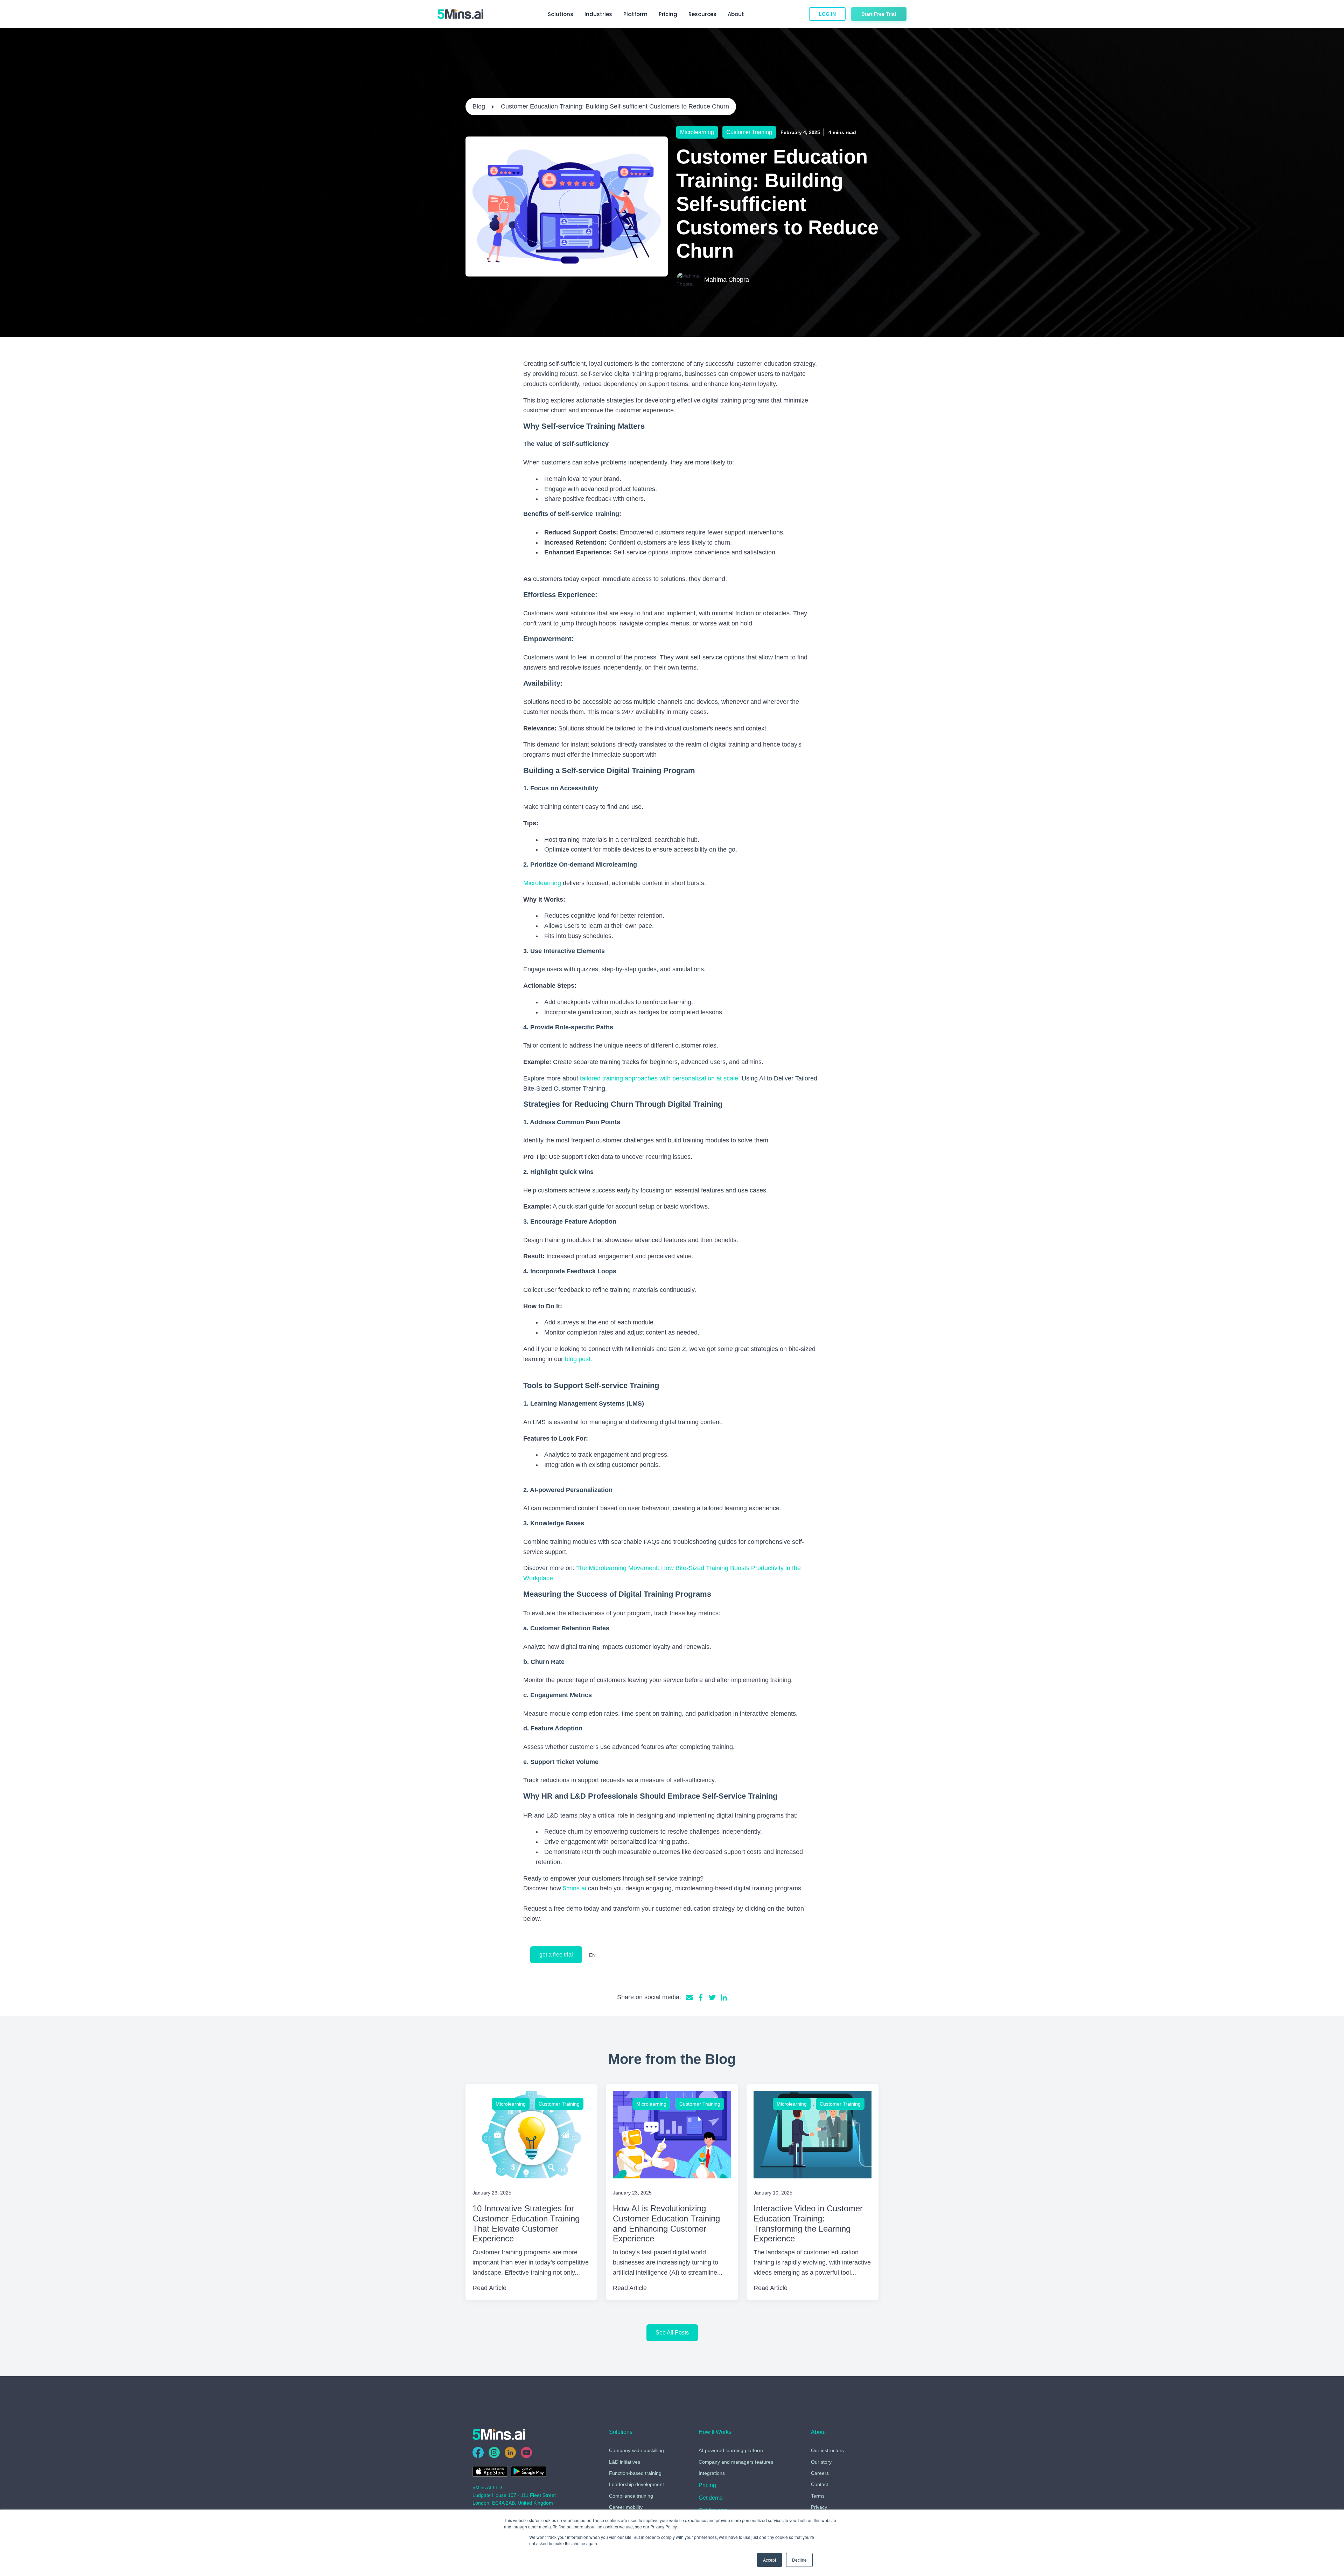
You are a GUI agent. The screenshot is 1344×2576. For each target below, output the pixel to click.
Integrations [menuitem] (712, 2473)
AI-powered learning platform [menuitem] (731, 2450)
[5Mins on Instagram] (494, 2452)
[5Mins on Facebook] (478, 2452)
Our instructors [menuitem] (827, 2450)
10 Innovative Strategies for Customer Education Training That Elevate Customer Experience (526, 2223)
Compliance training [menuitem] (631, 2496)
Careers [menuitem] (820, 2473)
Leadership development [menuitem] (636, 2484)
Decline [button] (799, 2560)
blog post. (579, 1359)
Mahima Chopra (727, 280)
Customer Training (749, 132)
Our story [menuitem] (821, 2462)
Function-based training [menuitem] (635, 2473)
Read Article (489, 2288)
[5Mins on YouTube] (526, 2452)
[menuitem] (707, 2487)
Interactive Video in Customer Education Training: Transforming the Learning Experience (808, 2223)
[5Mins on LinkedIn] (510, 2452)
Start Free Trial (879, 14)
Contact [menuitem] (820, 2484)
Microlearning (697, 132)
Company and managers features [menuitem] (736, 2462)
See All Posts (672, 2333)
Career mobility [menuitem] (626, 2507)
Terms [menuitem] (818, 2496)
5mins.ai (575, 1888)
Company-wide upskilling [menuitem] (636, 2450)
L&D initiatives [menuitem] (625, 2462)
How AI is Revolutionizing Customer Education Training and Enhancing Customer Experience (666, 2223)
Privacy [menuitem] (819, 2507)
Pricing (668, 14)
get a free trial (556, 1955)
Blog (479, 106)
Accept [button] (769, 2560)
